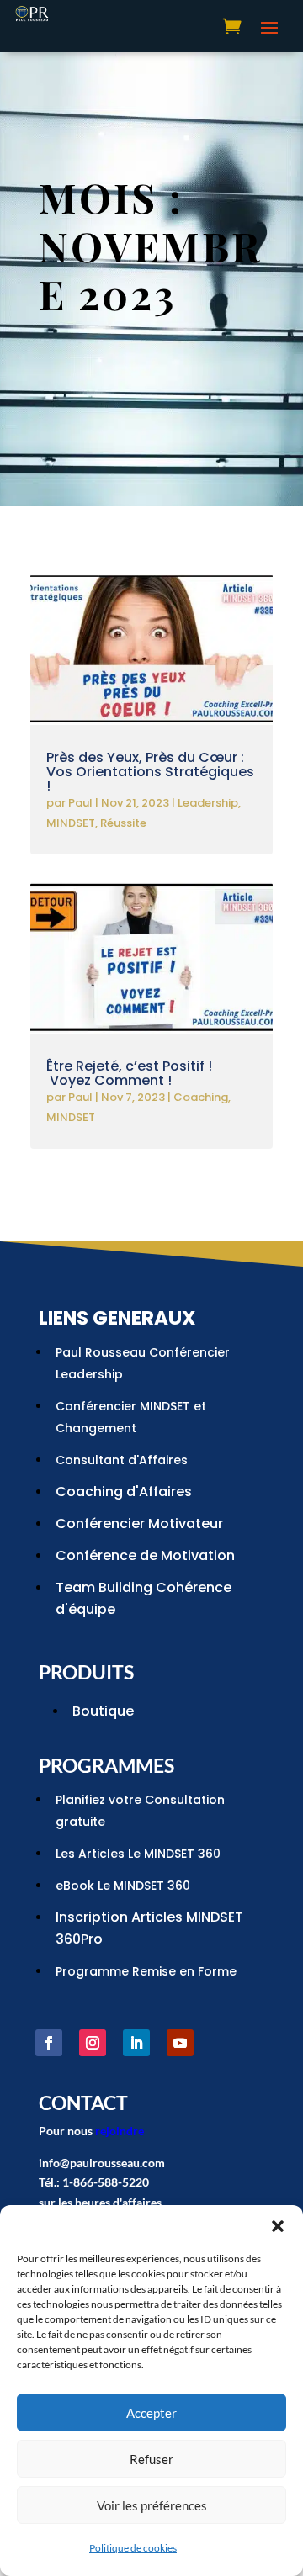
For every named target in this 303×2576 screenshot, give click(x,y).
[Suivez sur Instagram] (93, 2043)
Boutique (103, 1711)
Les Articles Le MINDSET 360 (138, 1854)
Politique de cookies (133, 2548)
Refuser (151, 2459)
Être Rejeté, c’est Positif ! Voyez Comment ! (129, 1073)
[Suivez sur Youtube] (180, 2043)
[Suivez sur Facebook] (49, 2043)
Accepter (151, 2413)
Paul (80, 803)
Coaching (201, 1097)
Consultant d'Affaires (122, 1460)
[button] (278, 2226)
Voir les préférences (152, 2505)
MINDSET (71, 823)
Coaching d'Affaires (124, 1492)
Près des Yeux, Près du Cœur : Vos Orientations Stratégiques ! (150, 772)
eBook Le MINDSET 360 (123, 1886)
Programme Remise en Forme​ (146, 1971)
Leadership (208, 803)
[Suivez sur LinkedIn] (136, 2043)
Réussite (123, 823)
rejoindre (120, 2131)
